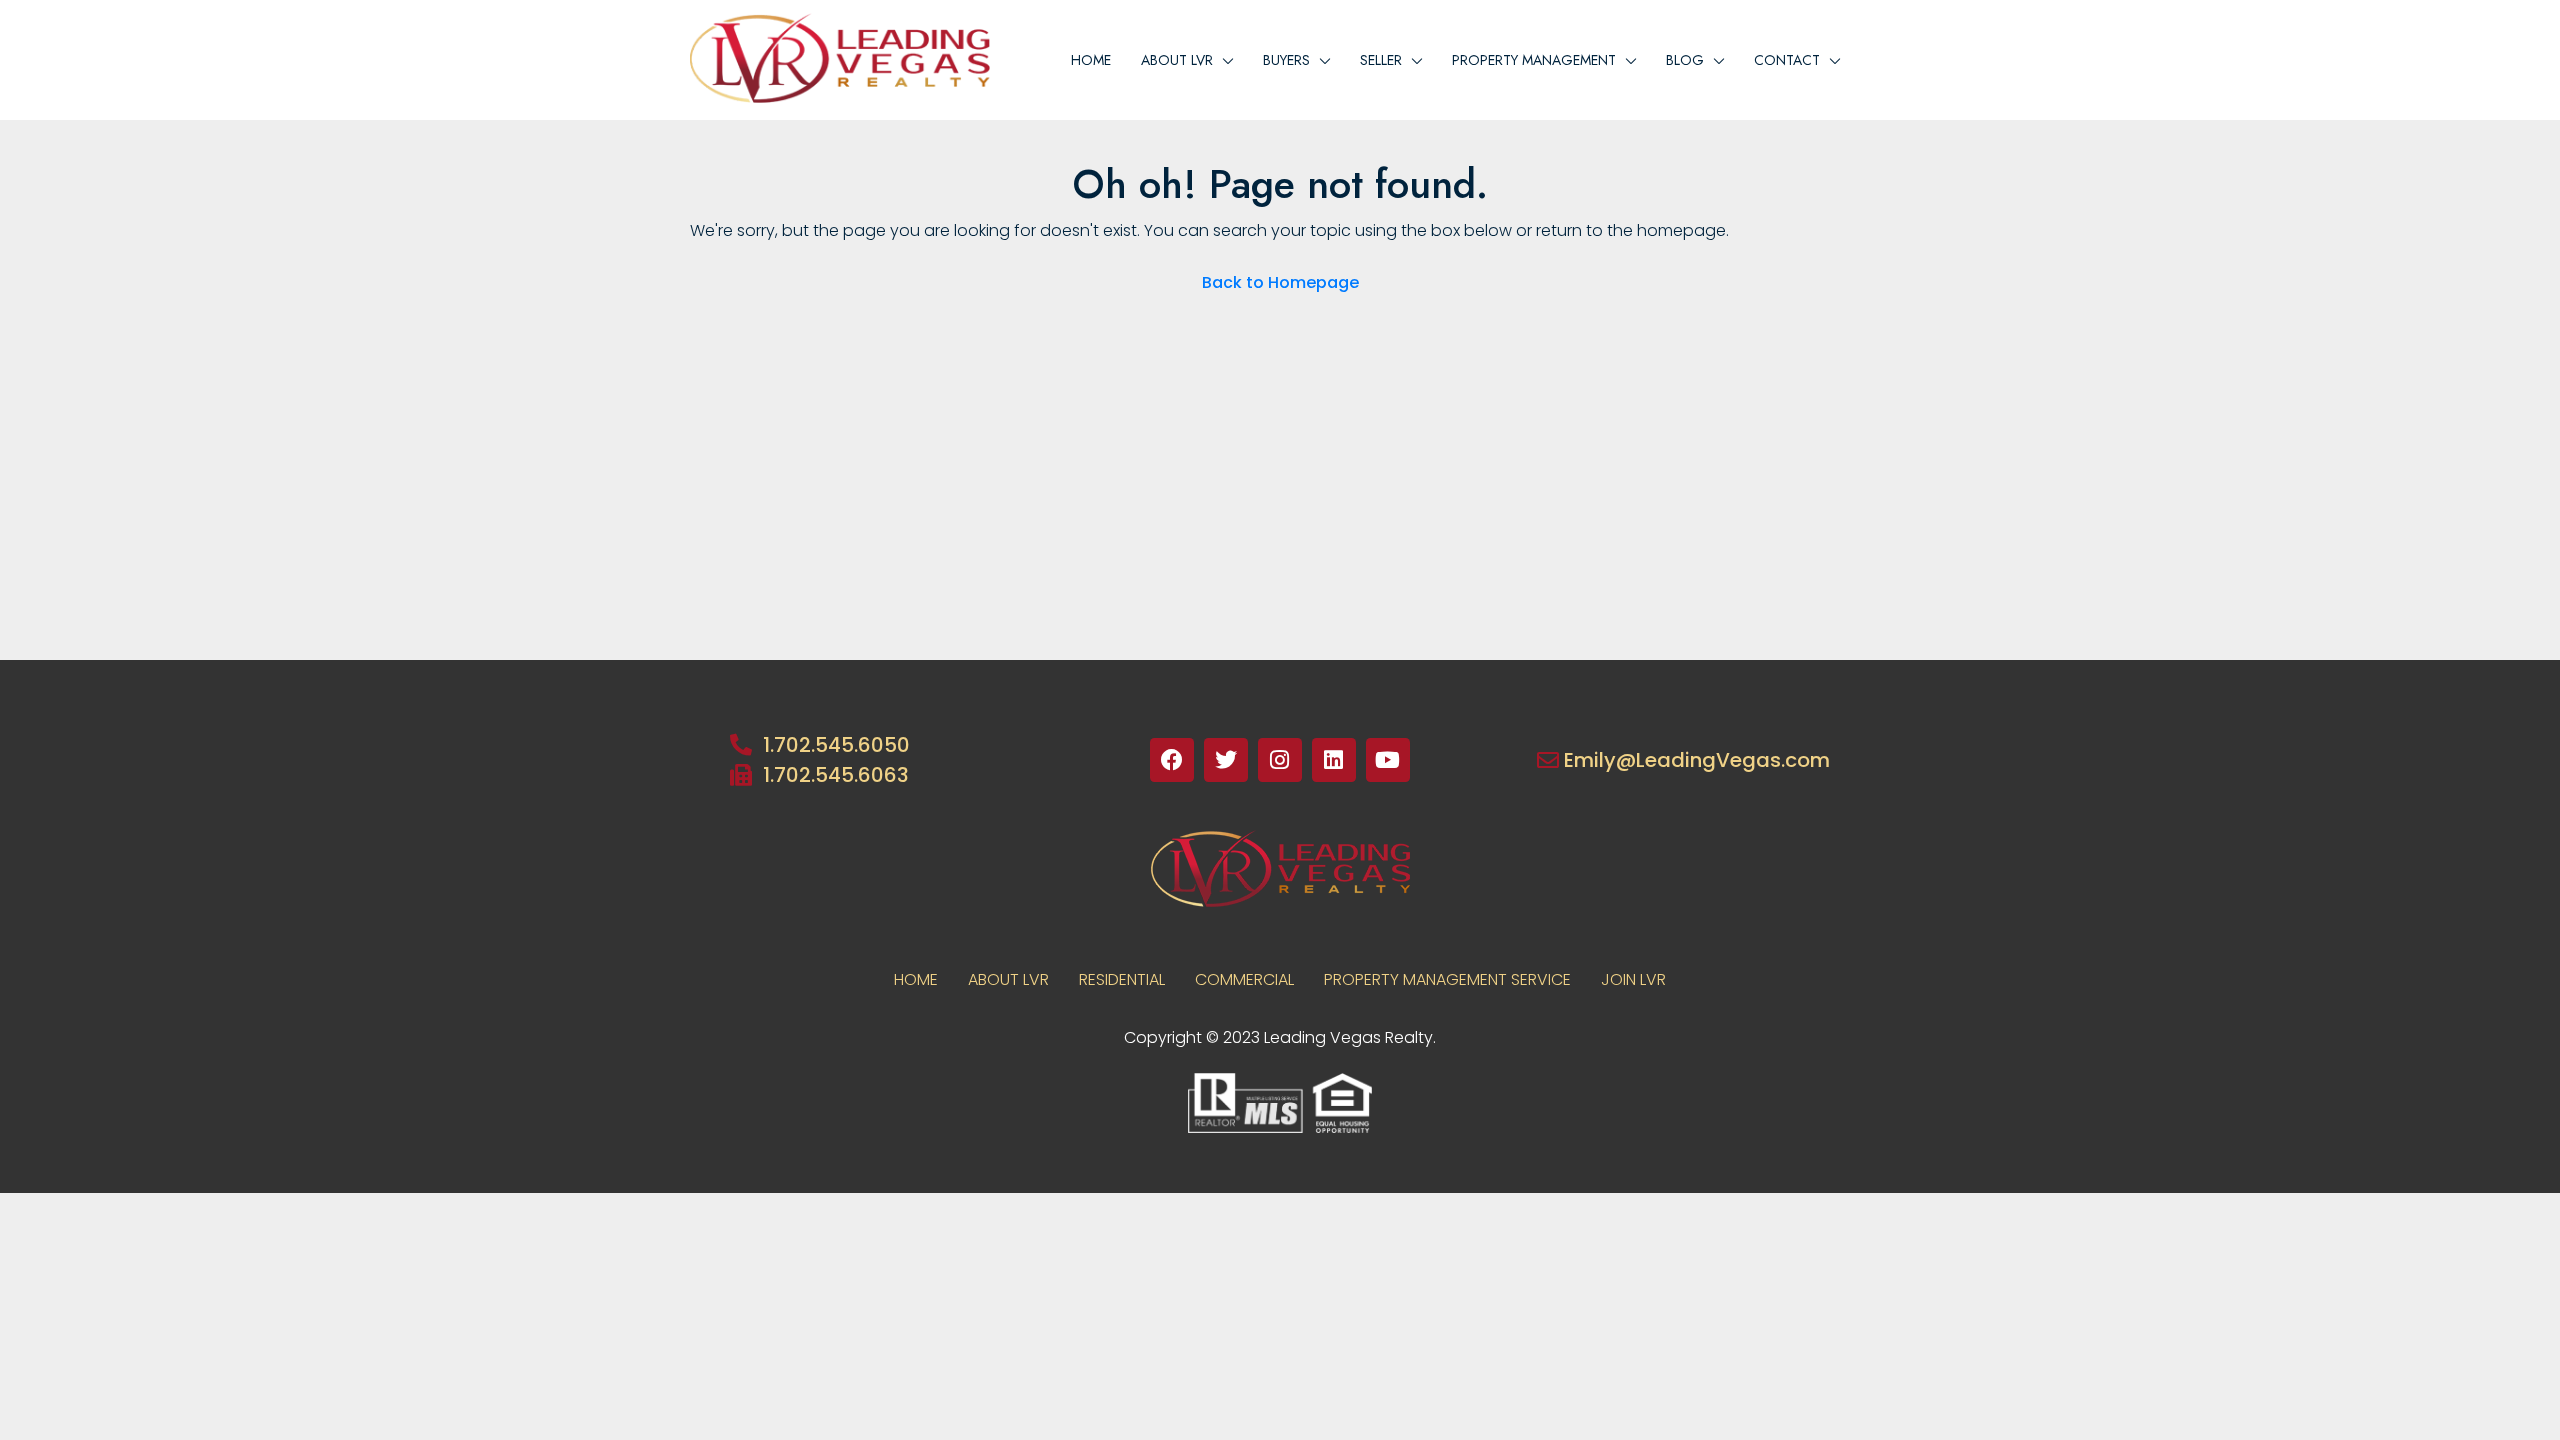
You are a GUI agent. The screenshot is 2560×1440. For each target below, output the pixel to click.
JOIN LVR (1633, 979)
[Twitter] (1226, 760)
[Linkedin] (1334, 760)
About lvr (1177, 60)
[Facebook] (1172, 760)
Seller (1381, 60)
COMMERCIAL (1244, 979)
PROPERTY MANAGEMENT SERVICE (1447, 979)
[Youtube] (1388, 760)
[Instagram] (1280, 760)
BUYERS (1286, 60)
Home (1091, 60)
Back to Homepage (1280, 282)
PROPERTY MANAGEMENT (1534, 60)
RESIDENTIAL (1122, 979)
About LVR (1008, 979)
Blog (1685, 60)
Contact (1787, 60)
